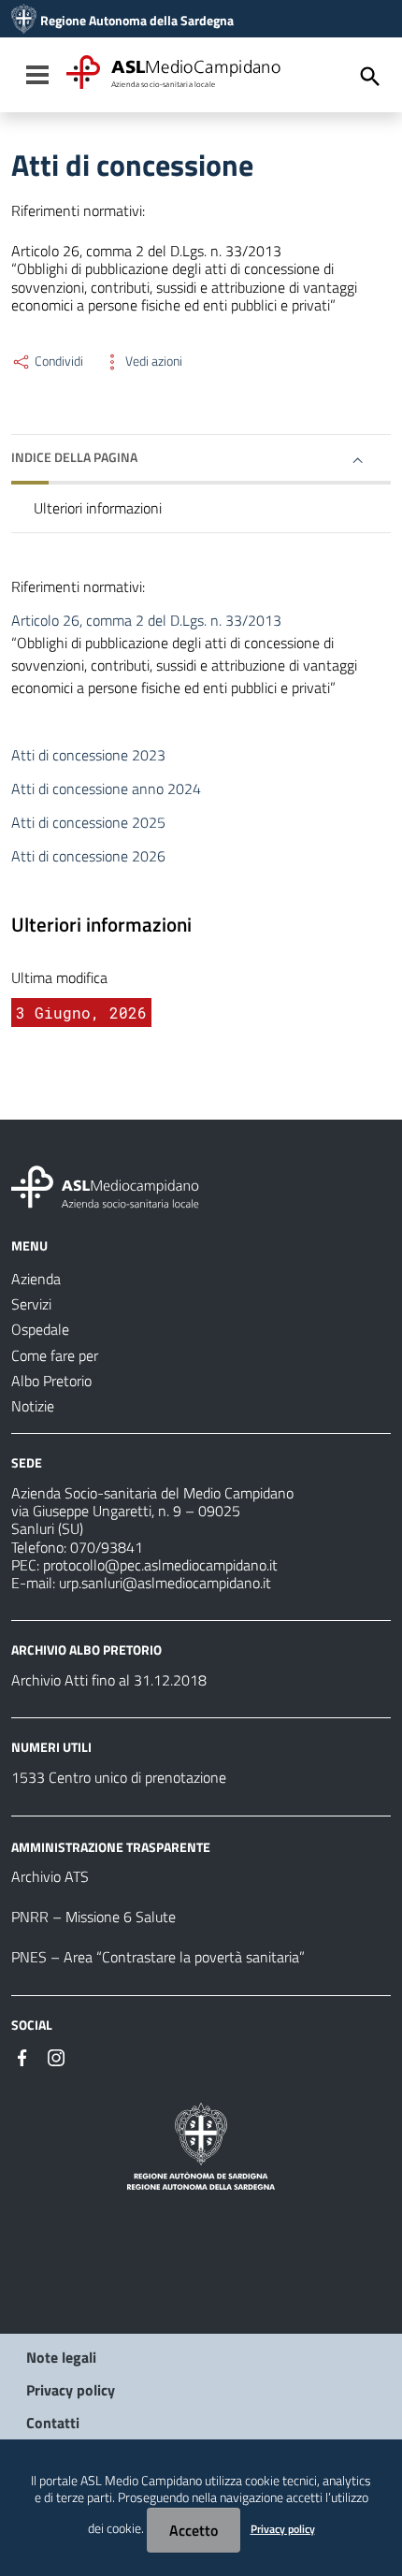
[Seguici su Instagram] (56, 2056)
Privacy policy (71, 2390)
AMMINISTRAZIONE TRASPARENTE (111, 1846)
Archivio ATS (50, 1876)
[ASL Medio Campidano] (24, 21)
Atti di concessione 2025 (88, 822)
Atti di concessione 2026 (88, 856)
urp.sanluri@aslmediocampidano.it (165, 1583)
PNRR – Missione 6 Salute (93, 1917)
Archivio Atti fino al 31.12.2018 (109, 1680)
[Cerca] (370, 77)
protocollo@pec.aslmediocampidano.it (160, 1565)
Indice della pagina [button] (74, 457)
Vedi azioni (152, 361)
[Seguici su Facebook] (22, 2056)
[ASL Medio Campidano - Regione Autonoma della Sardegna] (106, 1185)
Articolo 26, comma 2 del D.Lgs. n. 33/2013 (146, 620)
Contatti (53, 2423)
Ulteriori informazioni (98, 508)
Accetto (194, 2530)
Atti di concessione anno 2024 (106, 789)
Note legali (61, 2357)
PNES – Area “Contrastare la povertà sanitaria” (158, 1957)
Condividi (57, 361)
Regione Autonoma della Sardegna (137, 21)
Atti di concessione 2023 (88, 755)
